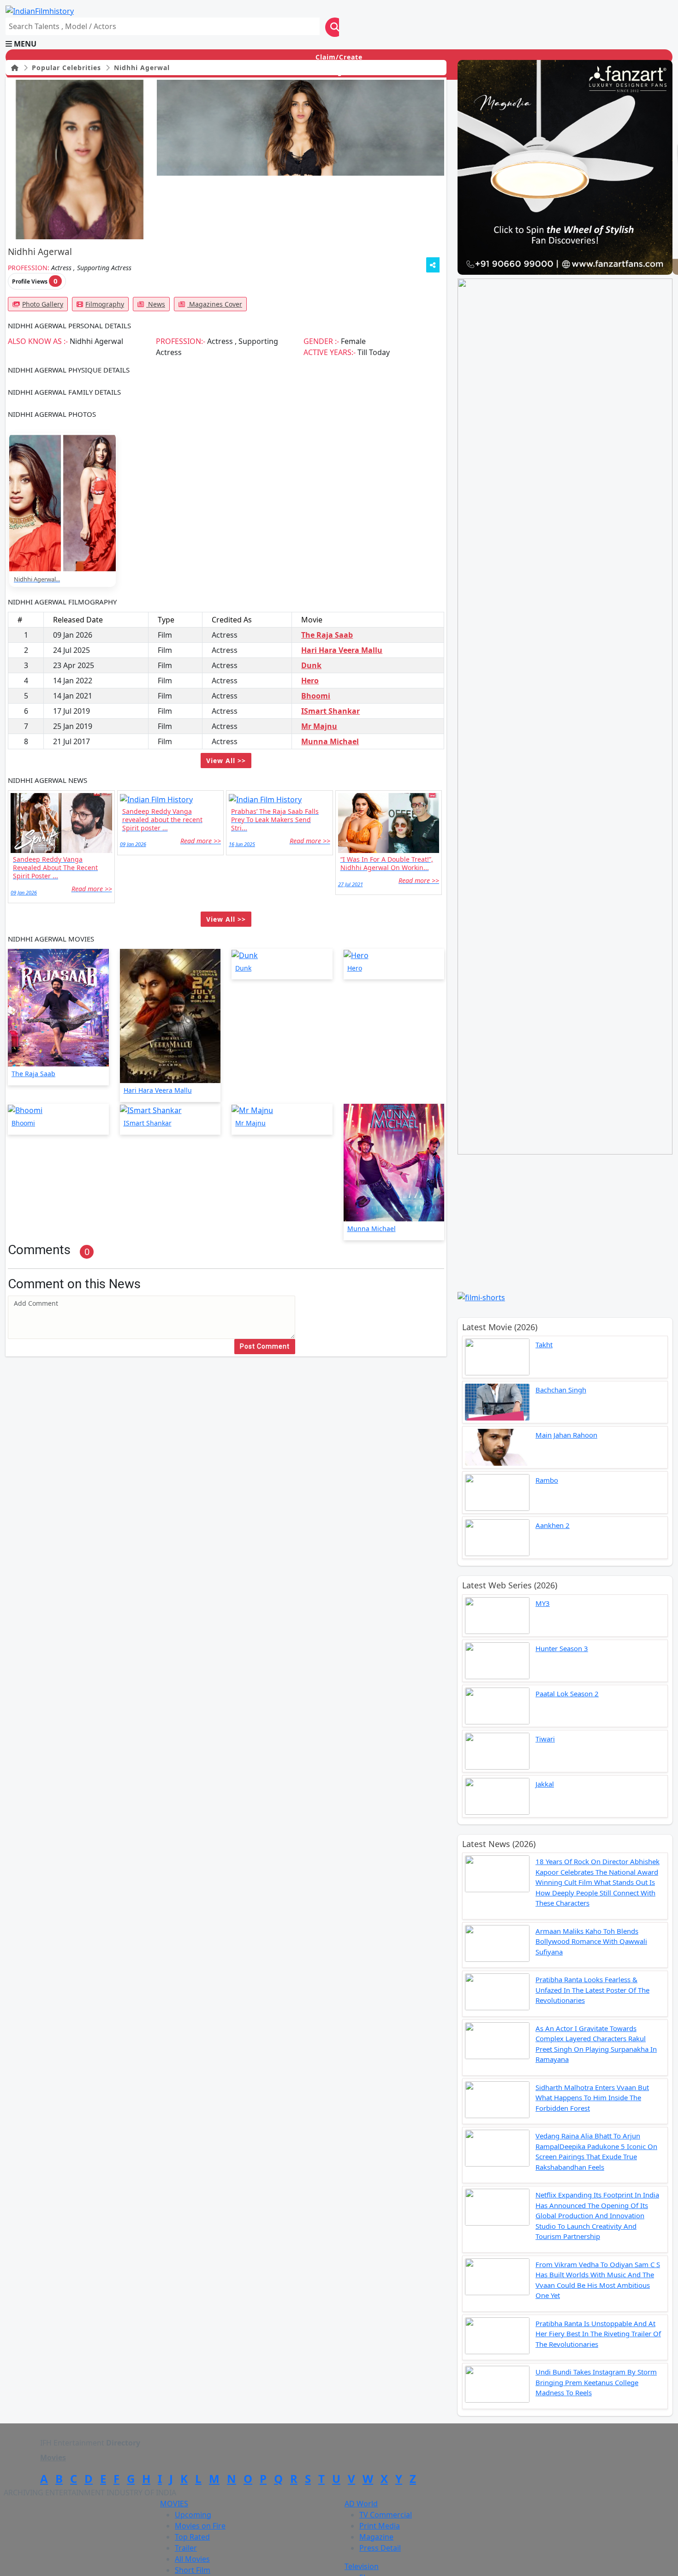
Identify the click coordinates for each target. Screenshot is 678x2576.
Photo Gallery (43, 304)
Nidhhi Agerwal (141, 68)
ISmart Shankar (330, 711)
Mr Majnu (319, 726)
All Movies (192, 2559)
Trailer (186, 2548)
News (156, 304)
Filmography (105, 304)
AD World (361, 2504)
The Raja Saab (327, 635)
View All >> (226, 761)
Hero (310, 681)
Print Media (380, 2526)
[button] (339, 44)
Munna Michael (330, 741)
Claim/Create (339, 57)
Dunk (311, 665)
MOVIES (174, 2504)
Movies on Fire (200, 2526)
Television (362, 2566)
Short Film (193, 2570)
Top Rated (192, 2537)
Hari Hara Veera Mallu (342, 650)
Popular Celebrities (65, 68)
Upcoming (193, 2515)
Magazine (376, 2537)
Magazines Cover (215, 304)
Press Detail (380, 2548)
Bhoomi (316, 696)
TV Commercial (386, 2515)
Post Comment (265, 1346)
